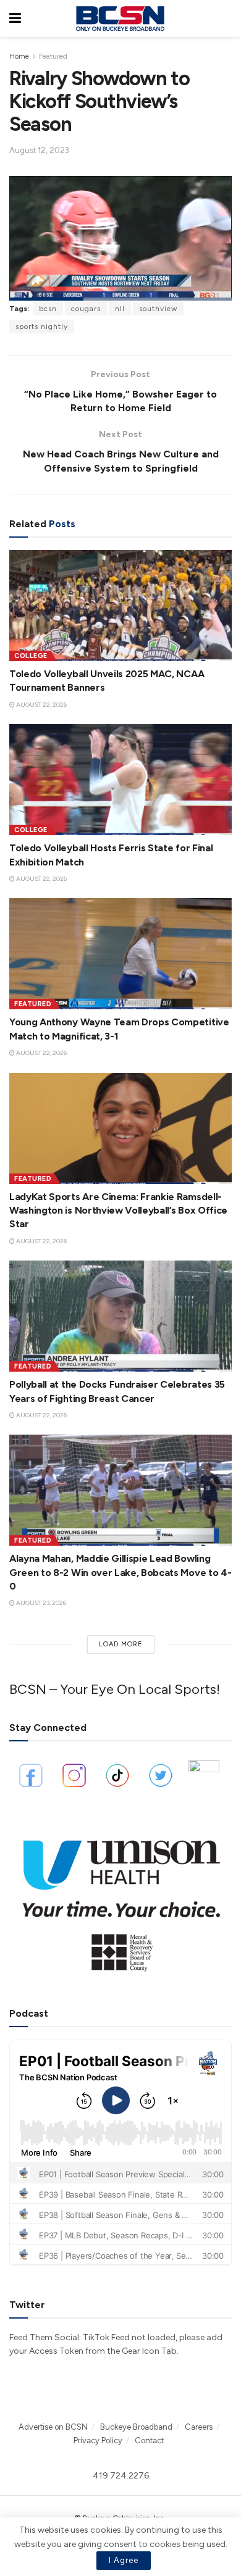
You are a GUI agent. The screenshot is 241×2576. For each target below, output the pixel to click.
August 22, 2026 (41, 705)
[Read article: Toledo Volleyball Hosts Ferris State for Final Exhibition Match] (120, 780)
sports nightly (42, 327)
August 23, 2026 (40, 1603)
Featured (53, 56)
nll (120, 309)
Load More (121, 1644)
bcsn (48, 309)
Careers (199, 2427)
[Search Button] (226, 19)
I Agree (124, 2560)
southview (158, 309)
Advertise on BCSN (53, 2427)
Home (19, 56)
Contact (149, 2441)
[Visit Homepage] (120, 19)
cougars (86, 309)
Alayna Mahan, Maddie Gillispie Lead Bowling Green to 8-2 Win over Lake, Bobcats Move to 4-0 (120, 1572)
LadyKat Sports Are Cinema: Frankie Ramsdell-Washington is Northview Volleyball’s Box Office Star (118, 1211)
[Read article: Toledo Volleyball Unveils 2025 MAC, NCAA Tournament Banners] (120, 606)
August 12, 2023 (39, 150)
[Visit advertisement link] (120, 1899)
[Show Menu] (15, 19)
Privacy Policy (98, 2441)
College (31, 656)
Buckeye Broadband (136, 2427)
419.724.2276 (121, 2476)
